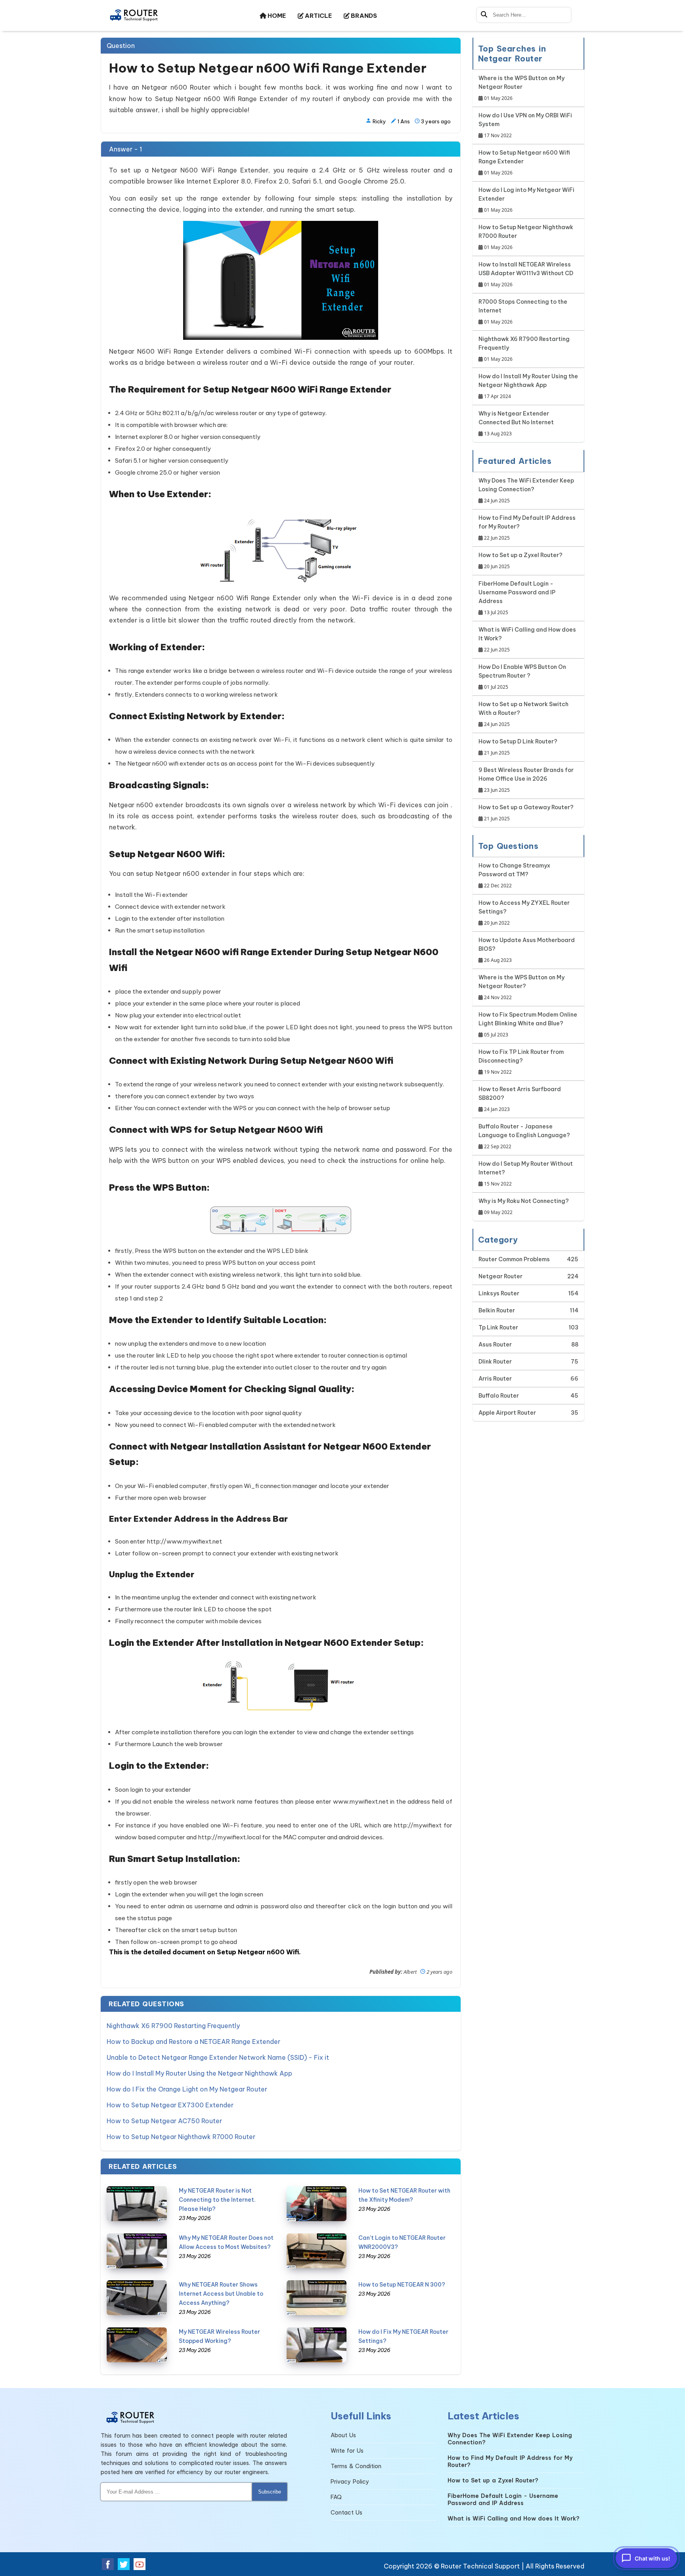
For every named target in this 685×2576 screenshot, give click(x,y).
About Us (343, 2435)
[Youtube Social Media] (140, 2564)
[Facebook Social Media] (108, 2564)
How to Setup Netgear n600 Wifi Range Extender (524, 163)
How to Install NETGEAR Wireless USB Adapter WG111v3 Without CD (526, 274)
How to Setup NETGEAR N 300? (402, 2285)
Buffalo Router (499, 1396)
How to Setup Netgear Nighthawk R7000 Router (181, 2137)
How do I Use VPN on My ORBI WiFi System (525, 125)
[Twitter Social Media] (124, 2564)
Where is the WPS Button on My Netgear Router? (521, 987)
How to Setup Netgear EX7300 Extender (170, 2105)
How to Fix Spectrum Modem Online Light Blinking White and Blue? (528, 1025)
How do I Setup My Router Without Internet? (526, 1174)
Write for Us (347, 2451)
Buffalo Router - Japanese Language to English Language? (524, 1136)
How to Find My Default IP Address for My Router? (527, 528)
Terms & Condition (356, 2466)
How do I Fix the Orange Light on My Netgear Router (187, 2089)
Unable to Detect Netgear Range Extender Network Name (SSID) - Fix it (218, 2057)
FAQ (336, 2497)
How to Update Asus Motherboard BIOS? (527, 950)
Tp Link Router (498, 1327)
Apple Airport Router (507, 1413)
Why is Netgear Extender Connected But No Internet (516, 423)
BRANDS (363, 16)
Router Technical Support (480, 2566)
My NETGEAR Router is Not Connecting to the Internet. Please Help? (217, 2200)
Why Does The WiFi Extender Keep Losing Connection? (526, 490)
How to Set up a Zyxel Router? (520, 561)
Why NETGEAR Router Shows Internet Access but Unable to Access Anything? (221, 2294)
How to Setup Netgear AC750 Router (164, 2121)
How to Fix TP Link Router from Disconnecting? (521, 1062)
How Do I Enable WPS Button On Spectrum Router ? (522, 677)
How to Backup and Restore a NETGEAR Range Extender (193, 2042)
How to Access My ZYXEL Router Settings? (524, 913)
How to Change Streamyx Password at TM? (514, 875)
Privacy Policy (350, 2482)
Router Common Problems (514, 1259)
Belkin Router (497, 1310)
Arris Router (495, 1379)
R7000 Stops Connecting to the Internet (523, 312)
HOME (276, 16)
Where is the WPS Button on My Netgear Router (521, 88)
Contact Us (346, 2513)
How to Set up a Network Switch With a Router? (523, 714)
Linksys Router (499, 1293)
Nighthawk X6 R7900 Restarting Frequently (173, 2026)
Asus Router (495, 1344)
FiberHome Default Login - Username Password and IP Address (517, 598)
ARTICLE (318, 16)
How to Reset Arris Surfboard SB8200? (520, 1099)
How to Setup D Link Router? (518, 747)
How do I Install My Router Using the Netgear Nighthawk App (199, 2073)
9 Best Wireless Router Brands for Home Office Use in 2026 (526, 780)
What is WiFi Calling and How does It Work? (527, 640)
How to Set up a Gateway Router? (526, 813)
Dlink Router (495, 1362)
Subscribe (270, 2492)
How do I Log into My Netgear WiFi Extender (526, 200)
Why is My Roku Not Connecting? (524, 1207)
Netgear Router (500, 1276)
